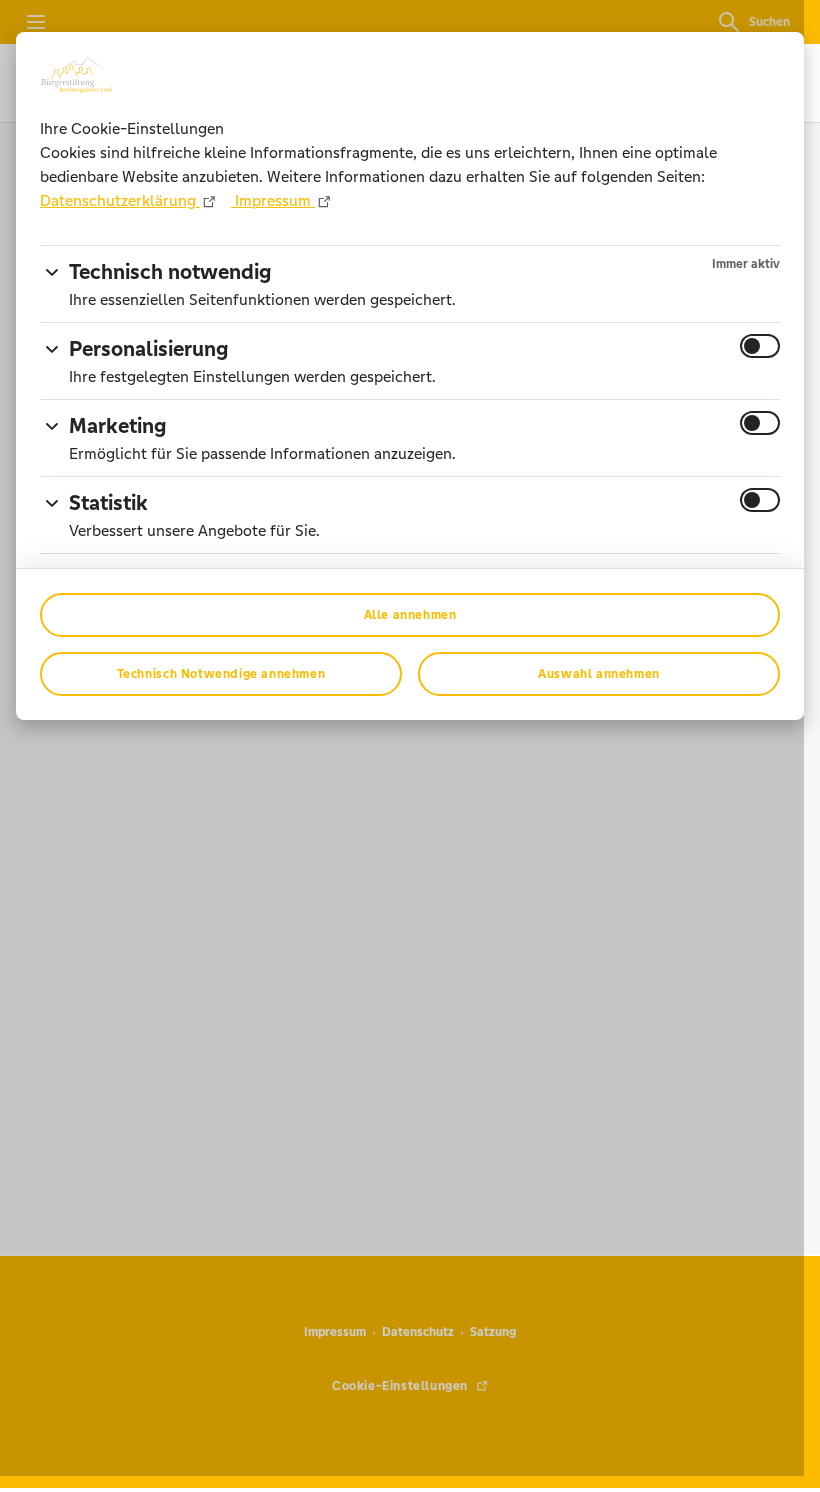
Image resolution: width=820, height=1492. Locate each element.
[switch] (760, 346)
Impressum (273, 200)
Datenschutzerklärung (120, 200)
